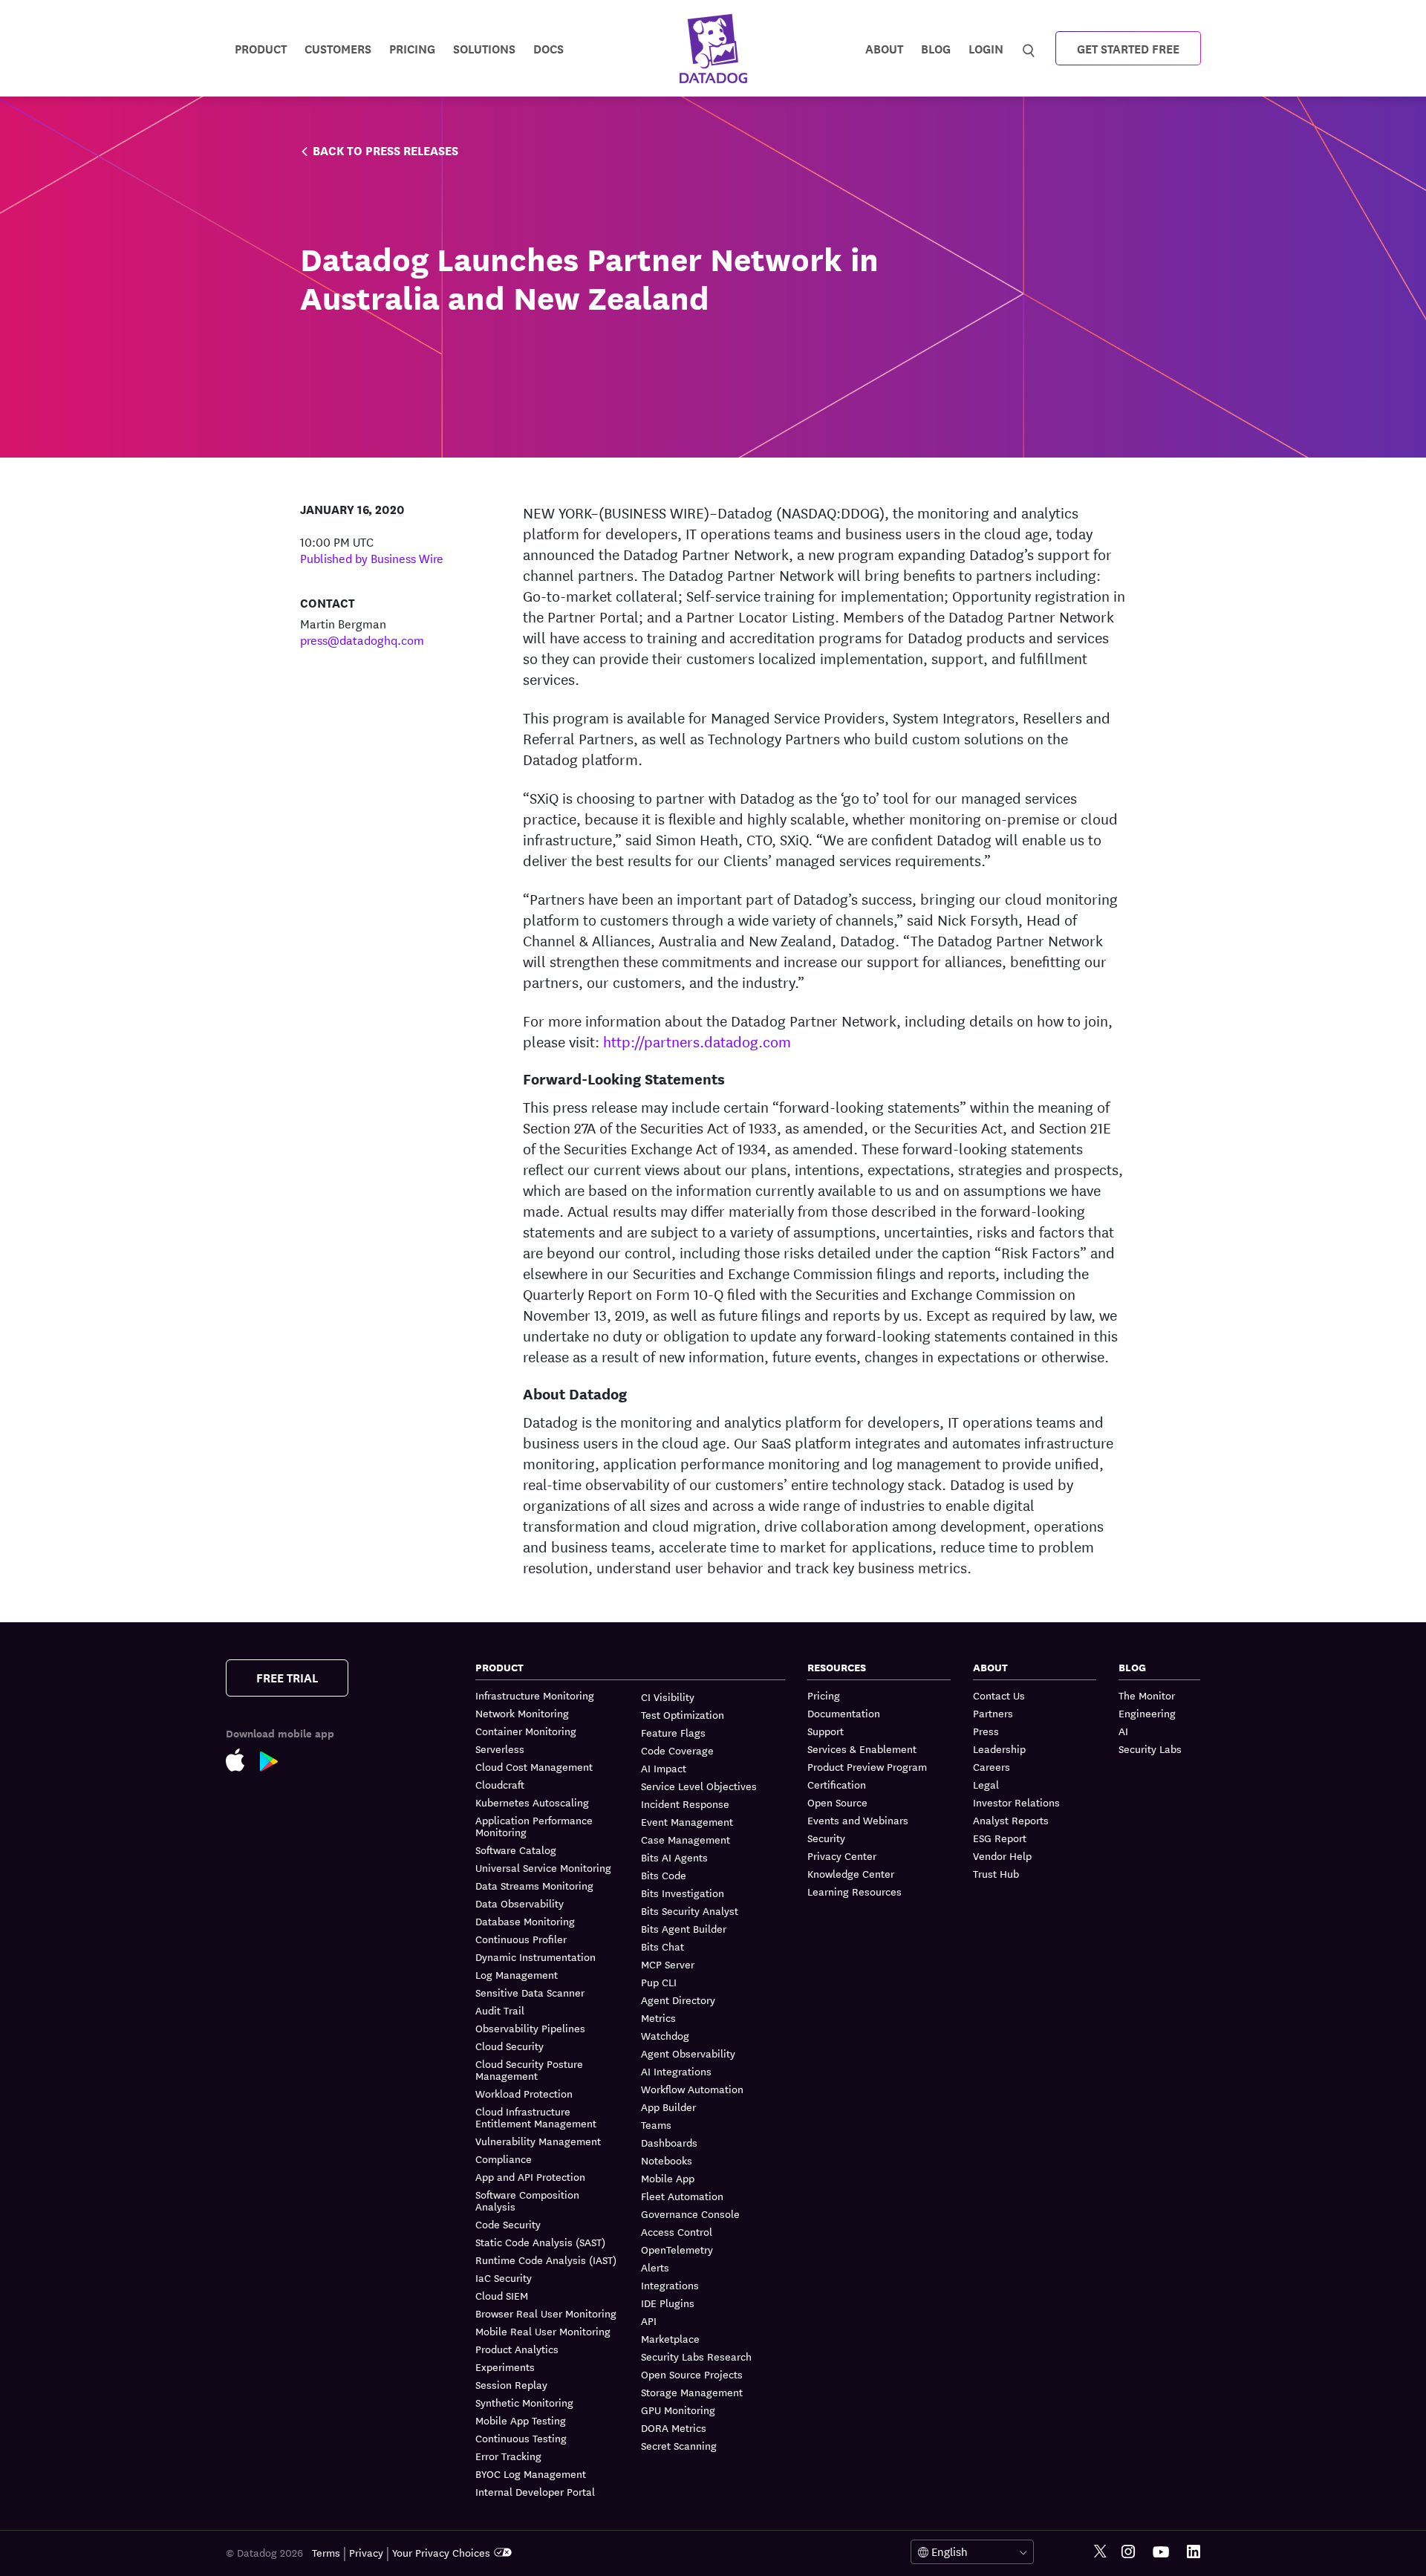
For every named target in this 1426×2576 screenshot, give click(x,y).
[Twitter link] (1100, 2552)
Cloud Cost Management (534, 1766)
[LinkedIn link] (1194, 2552)
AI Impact (664, 1768)
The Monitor (1147, 1695)
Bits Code (664, 1875)
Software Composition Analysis (527, 2200)
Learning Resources (854, 1891)
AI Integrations (676, 2071)
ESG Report (1000, 1838)
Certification (837, 1784)
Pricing (824, 1695)
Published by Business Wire (372, 557)
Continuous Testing (521, 2438)
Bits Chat (662, 1946)
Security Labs (1150, 1749)
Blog (936, 48)
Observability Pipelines (530, 2028)
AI (1123, 1731)
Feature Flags (673, 1732)
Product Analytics (517, 2349)
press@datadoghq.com (362, 639)
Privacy (366, 2552)
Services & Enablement (862, 1749)
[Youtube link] (1161, 2552)
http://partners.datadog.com (697, 1041)
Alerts (655, 2267)
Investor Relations (1016, 1802)
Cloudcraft (500, 1784)
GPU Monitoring (678, 2410)
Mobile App (668, 2178)
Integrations (670, 2285)
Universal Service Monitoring (543, 1867)
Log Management (517, 1974)
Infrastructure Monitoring (535, 1695)
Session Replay (511, 2384)
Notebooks (667, 2160)
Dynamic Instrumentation (535, 1957)
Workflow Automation (692, 2089)
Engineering (1147, 1713)
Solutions (484, 48)
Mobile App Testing (521, 2420)
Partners (993, 1713)
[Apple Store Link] (243, 1763)
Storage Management (692, 2392)
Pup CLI (659, 1982)
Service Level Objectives (699, 1786)
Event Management (687, 1821)
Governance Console (690, 2214)
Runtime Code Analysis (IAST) (546, 2260)
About (884, 48)
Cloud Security (509, 2046)
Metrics (658, 2017)
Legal (986, 1784)
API (649, 2320)
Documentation (844, 1713)
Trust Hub (996, 1873)
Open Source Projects (692, 2374)
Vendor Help (1002, 1855)
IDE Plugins (668, 2303)
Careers (992, 1766)
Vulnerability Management (538, 2141)
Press (986, 1731)
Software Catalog (516, 1850)
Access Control (677, 2231)
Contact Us (999, 1695)
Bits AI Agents (674, 1857)
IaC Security (504, 2277)
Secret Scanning (679, 2445)
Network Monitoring (522, 1713)
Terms (326, 2552)
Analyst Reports (1011, 1820)
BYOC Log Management (531, 2473)
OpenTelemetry (677, 2249)
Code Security (508, 2224)
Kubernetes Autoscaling (532, 1802)
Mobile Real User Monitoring (543, 2331)
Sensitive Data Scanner (530, 1992)
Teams (656, 2124)
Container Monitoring (526, 1731)
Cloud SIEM (502, 2295)
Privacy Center (842, 1855)
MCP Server (668, 1964)
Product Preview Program (867, 1766)
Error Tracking (508, 2456)
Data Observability (520, 1903)
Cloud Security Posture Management (529, 2069)
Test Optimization (683, 1714)
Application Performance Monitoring (534, 1826)
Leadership (999, 1749)
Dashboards (669, 2142)
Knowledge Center (851, 1873)
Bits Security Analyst (690, 1910)
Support (826, 1731)
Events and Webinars (858, 1820)
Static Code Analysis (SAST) (540, 2242)
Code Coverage (677, 1750)
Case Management (686, 1839)
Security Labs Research (696, 2356)
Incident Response (685, 1803)
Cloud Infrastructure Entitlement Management (536, 2117)
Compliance (504, 2159)
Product (261, 48)
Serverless (500, 1749)
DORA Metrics (674, 2427)
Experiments (505, 2367)
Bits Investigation (683, 1893)
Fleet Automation (682, 2196)
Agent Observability (688, 2053)
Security (826, 1838)
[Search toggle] (1031, 48)
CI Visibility (668, 1697)
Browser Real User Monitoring (546, 2313)
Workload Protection (524, 2093)
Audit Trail (500, 2010)
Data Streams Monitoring (534, 1885)
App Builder (668, 2107)
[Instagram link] (1128, 2552)
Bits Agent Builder (684, 1928)
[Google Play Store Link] (277, 1765)
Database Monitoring (525, 1921)
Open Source (837, 1802)
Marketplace (670, 2338)
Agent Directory (678, 2000)
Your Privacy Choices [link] (441, 2552)
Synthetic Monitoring (524, 2402)
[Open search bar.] (1029, 48)
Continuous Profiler (521, 1939)
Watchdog (665, 2035)
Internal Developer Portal (535, 2491)
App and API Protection (530, 2176)
